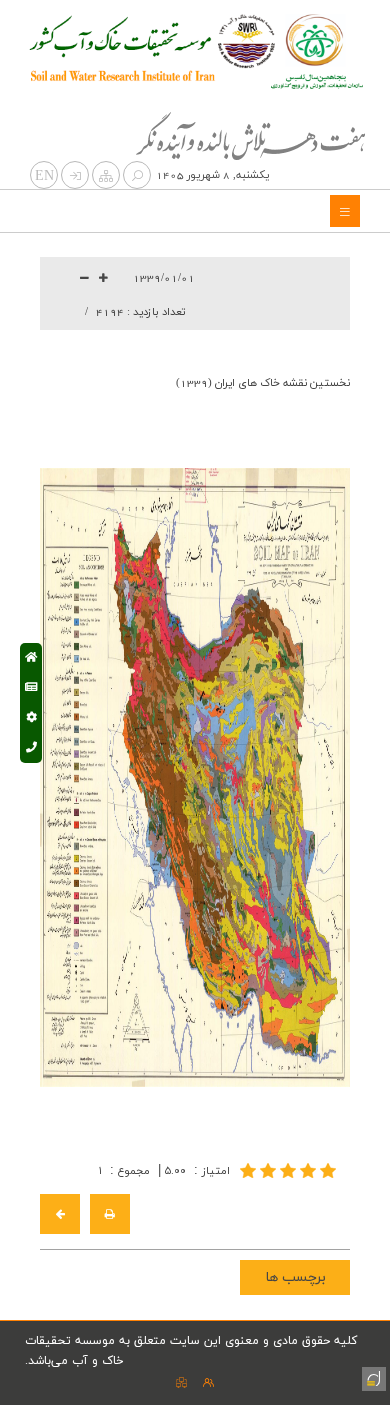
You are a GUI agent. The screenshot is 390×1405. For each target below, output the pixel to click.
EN (44, 176)
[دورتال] (372, 1377)
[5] (290, 1170)
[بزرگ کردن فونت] (103, 278)
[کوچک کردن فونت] (84, 278)
